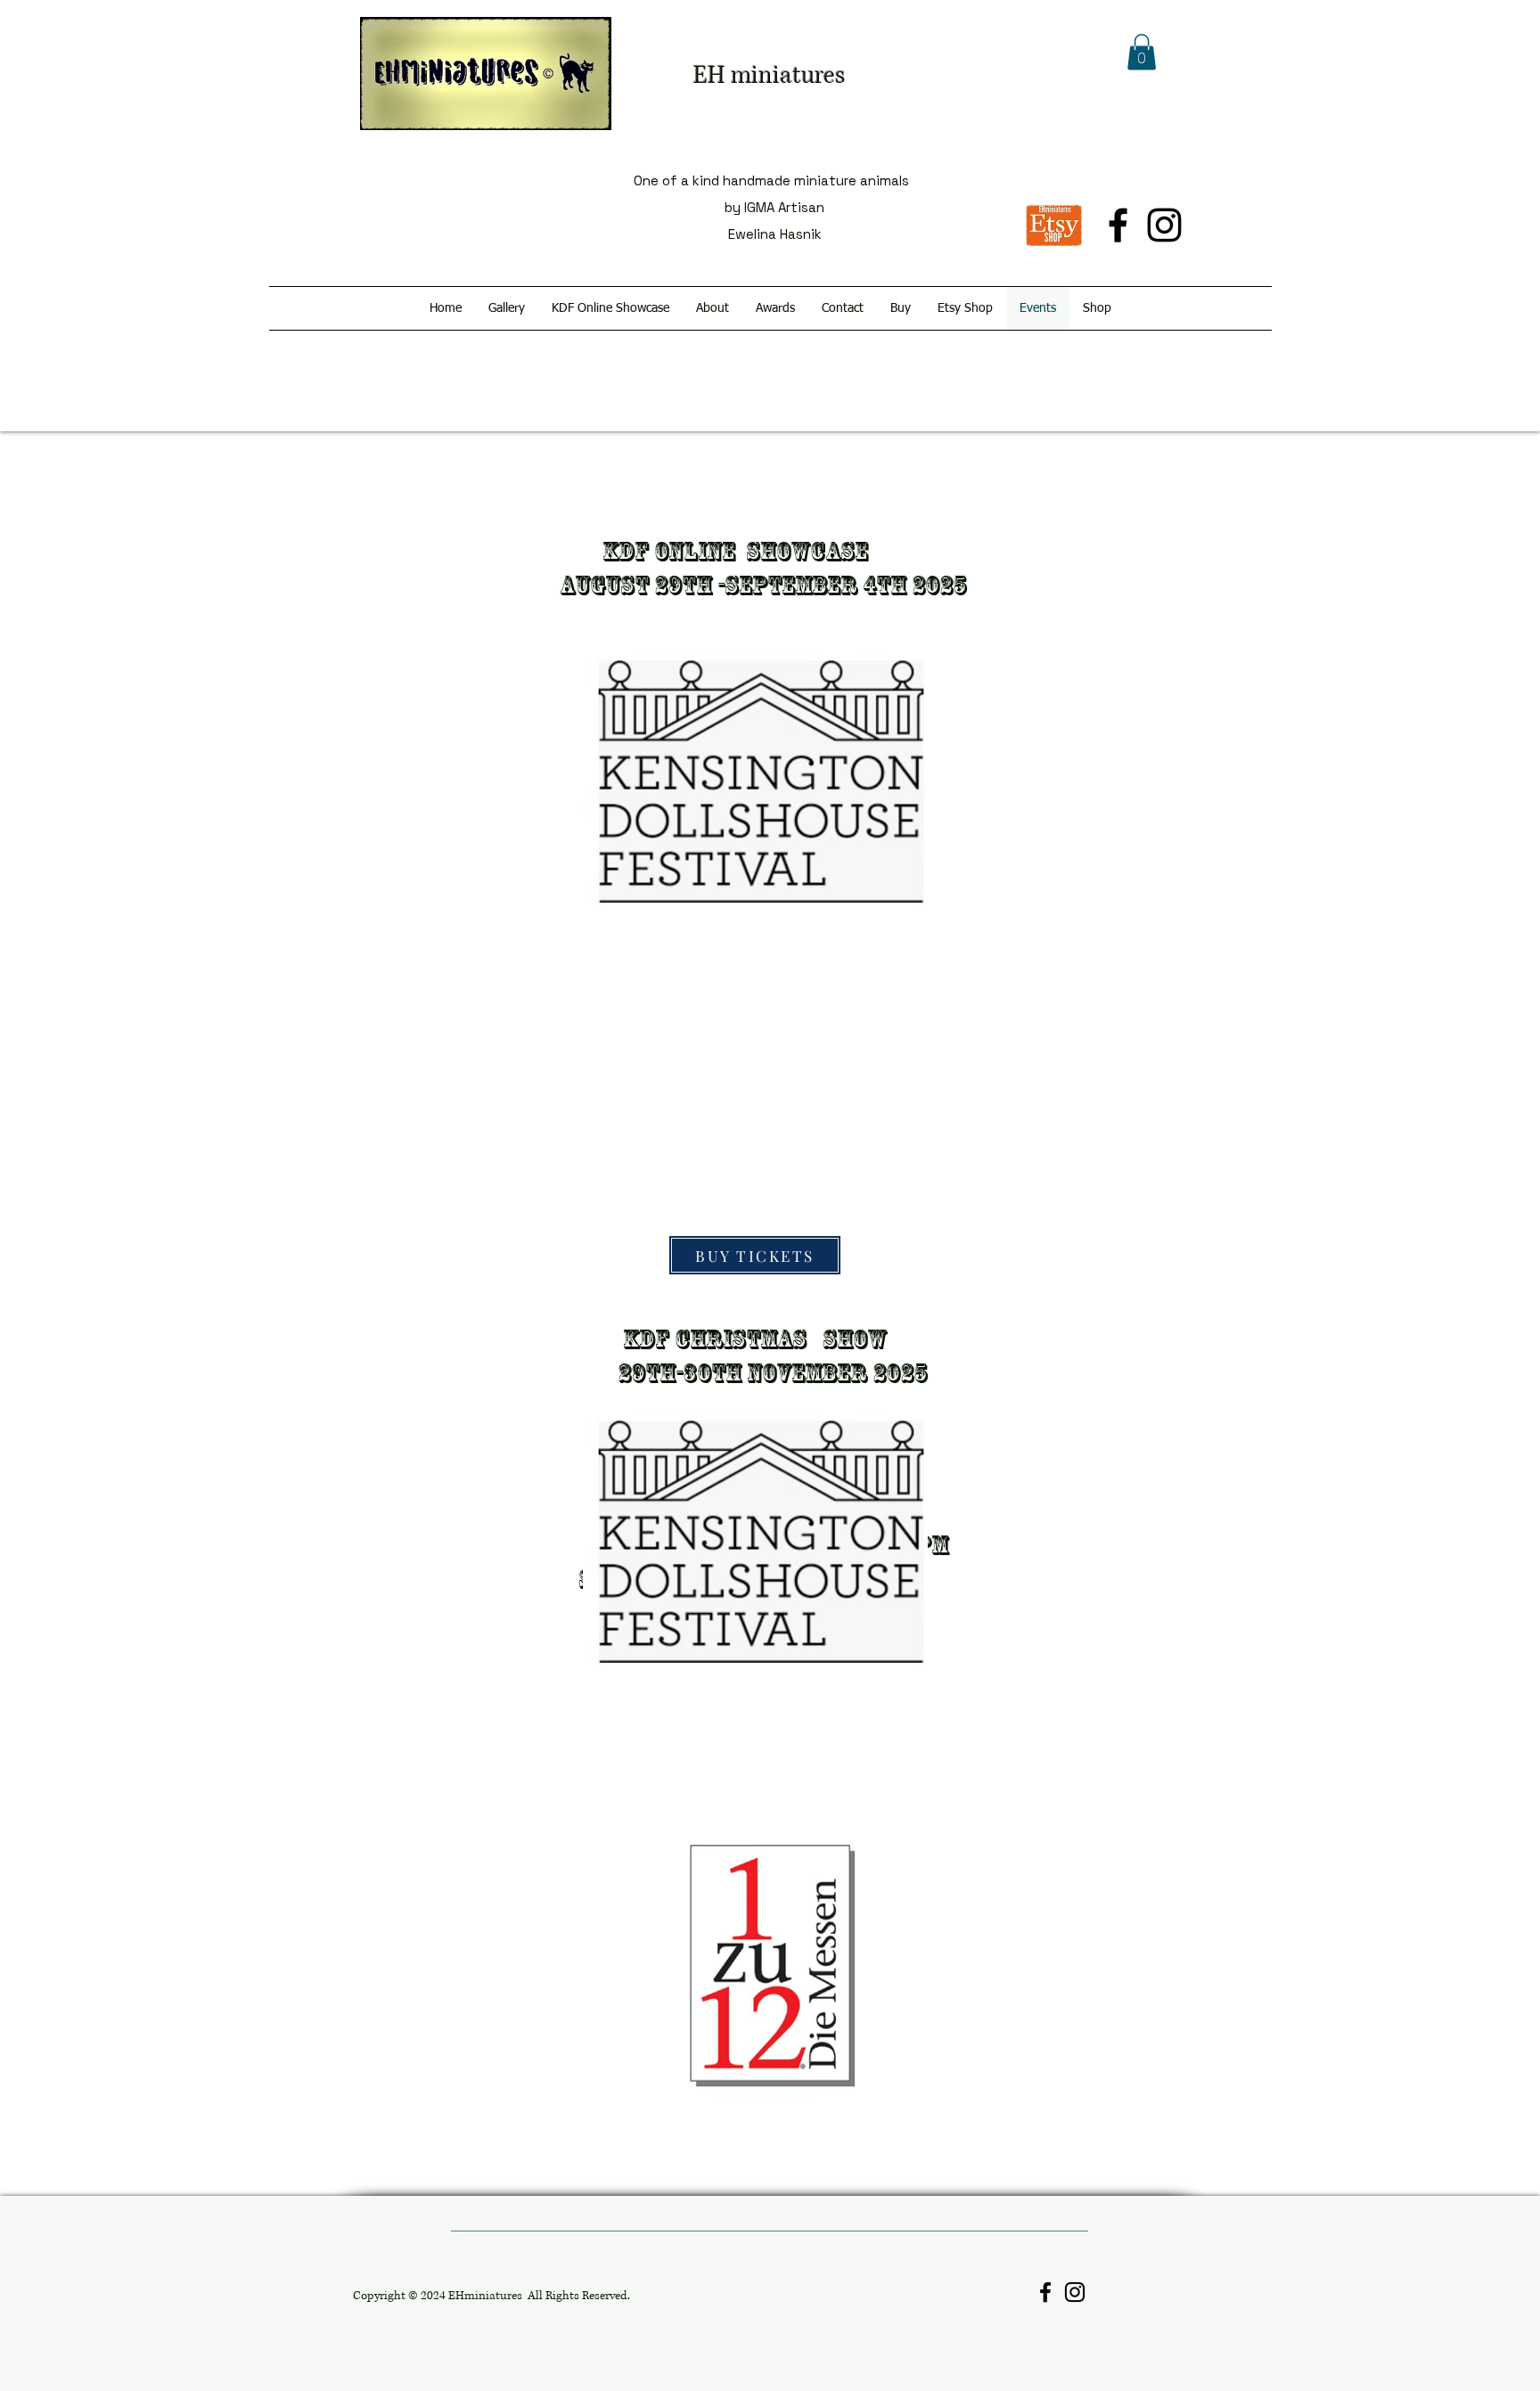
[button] (1142, 52)
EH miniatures (769, 76)
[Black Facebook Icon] (1118, 225)
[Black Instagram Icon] (1164, 225)
